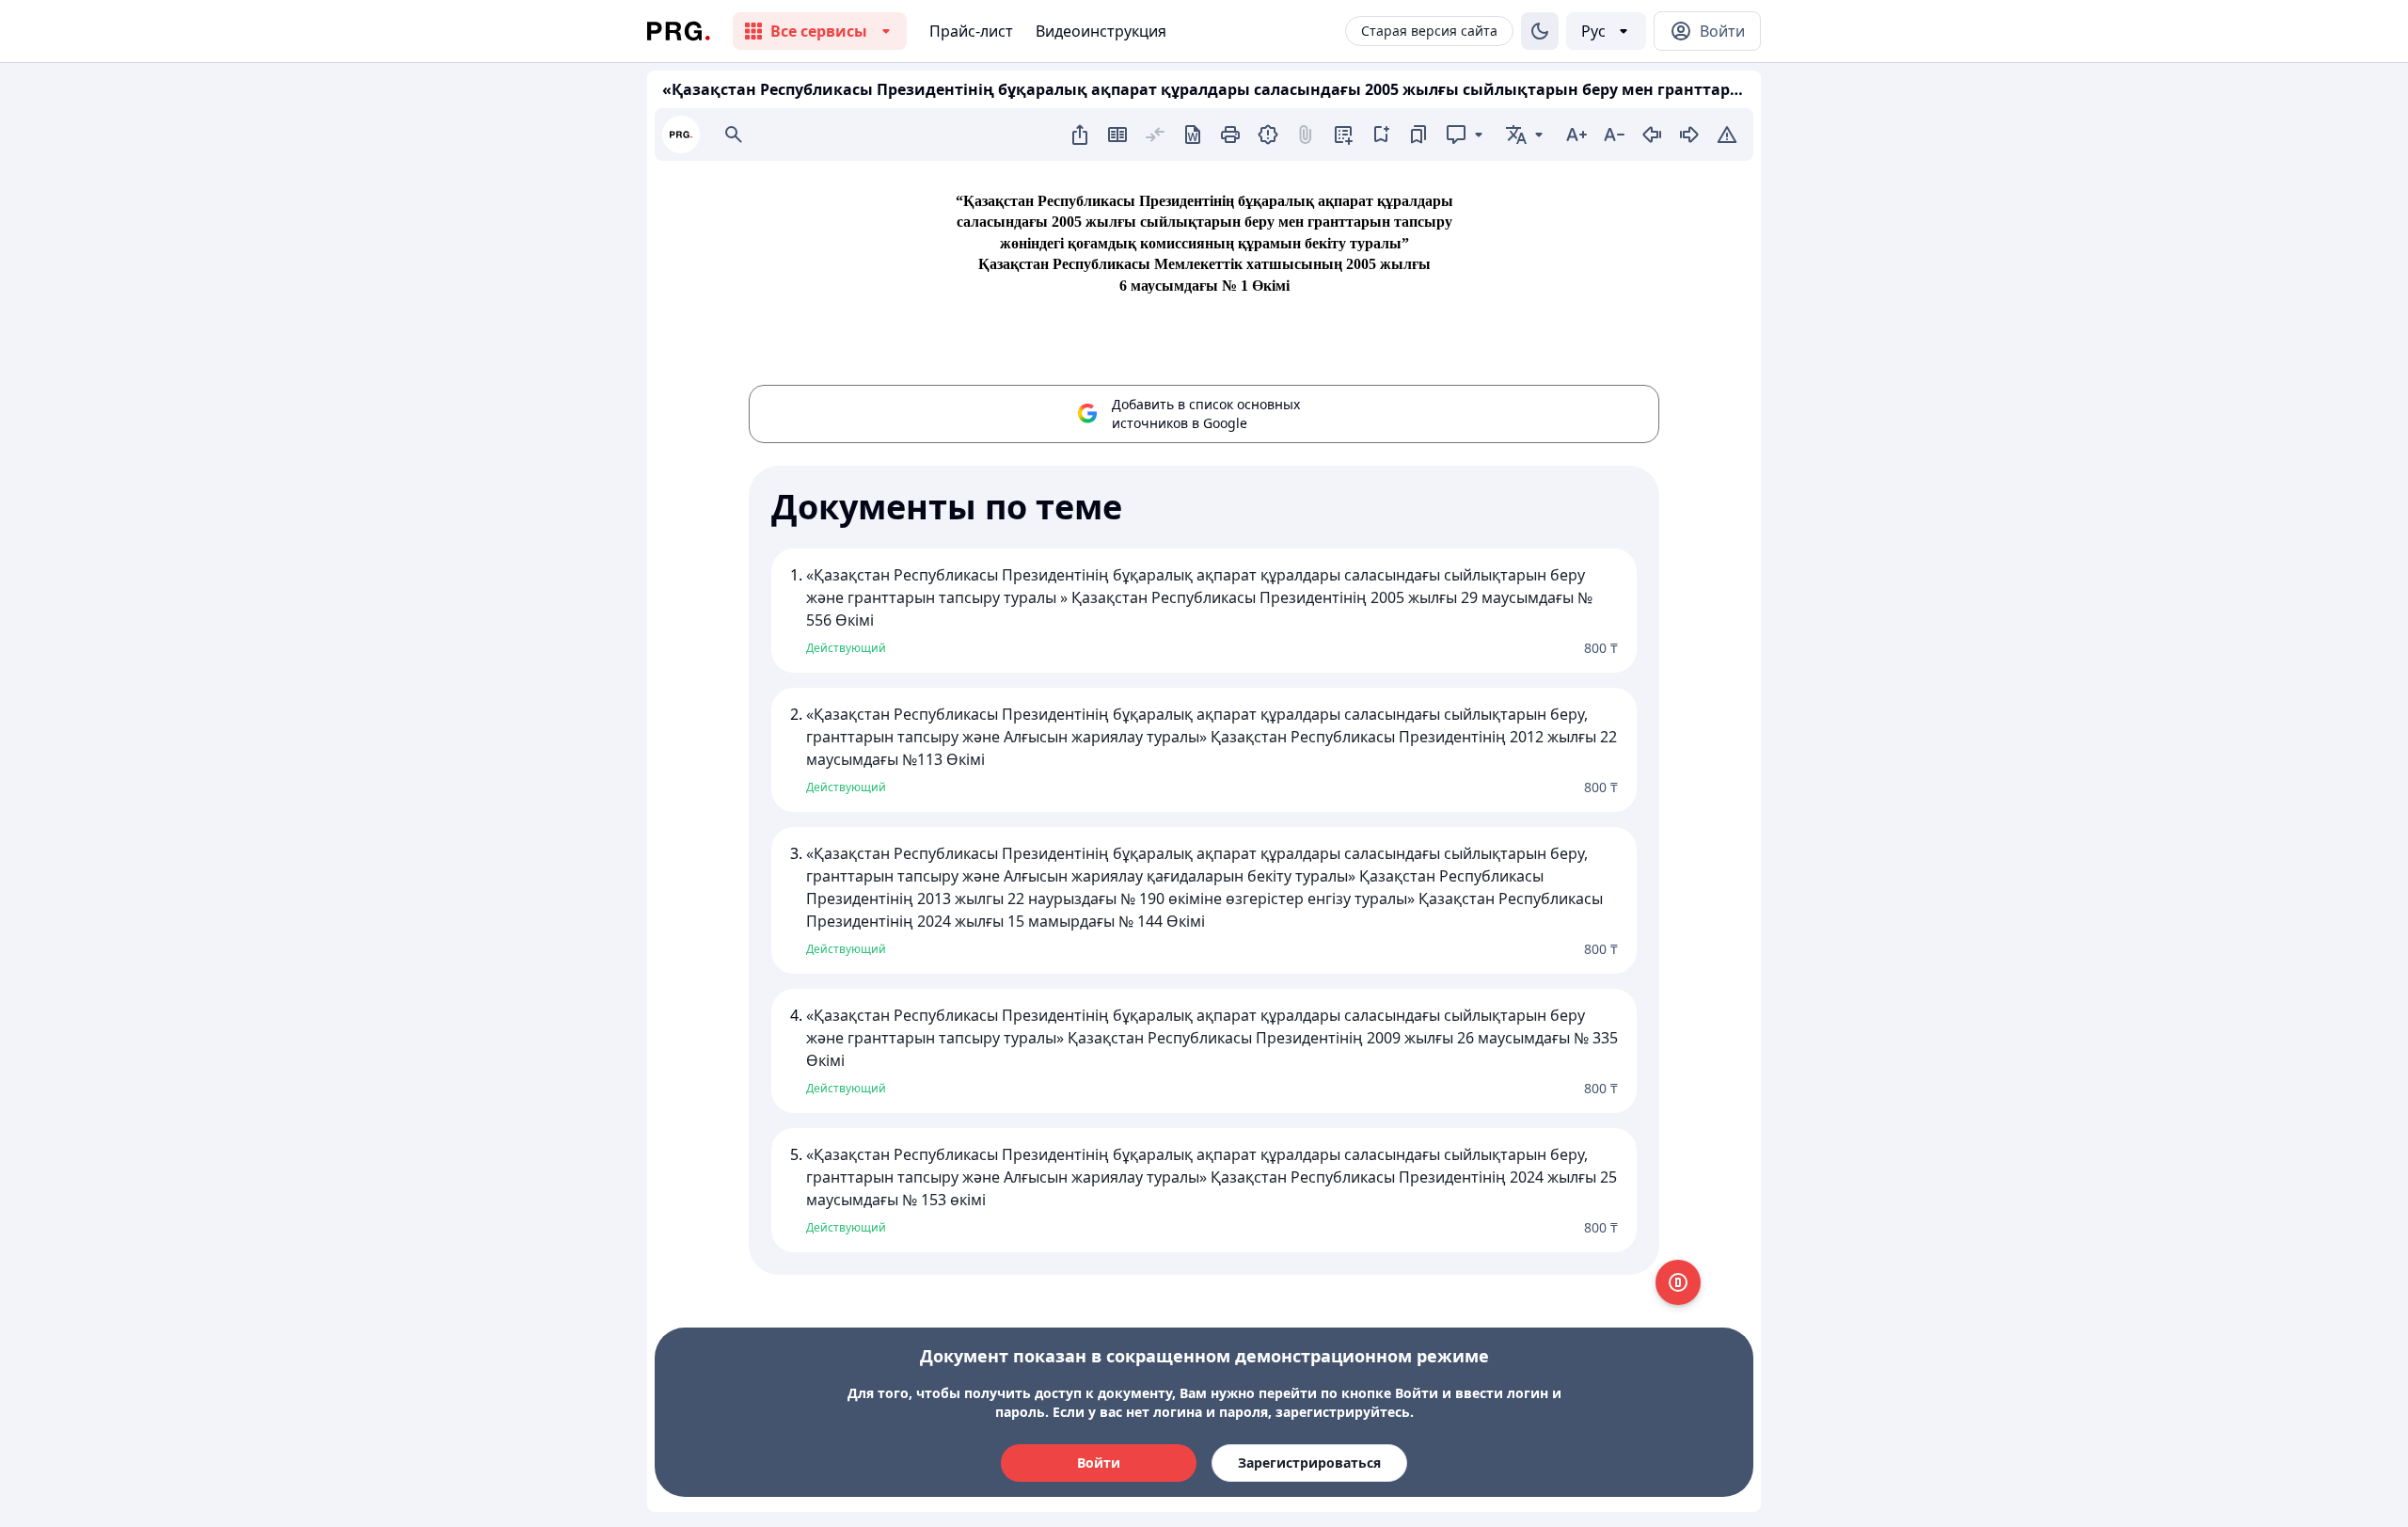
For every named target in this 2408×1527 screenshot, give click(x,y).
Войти (1099, 1463)
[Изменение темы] (1540, 31)
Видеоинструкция (1101, 31)
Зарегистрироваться (1309, 1463)
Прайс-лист (971, 31)
